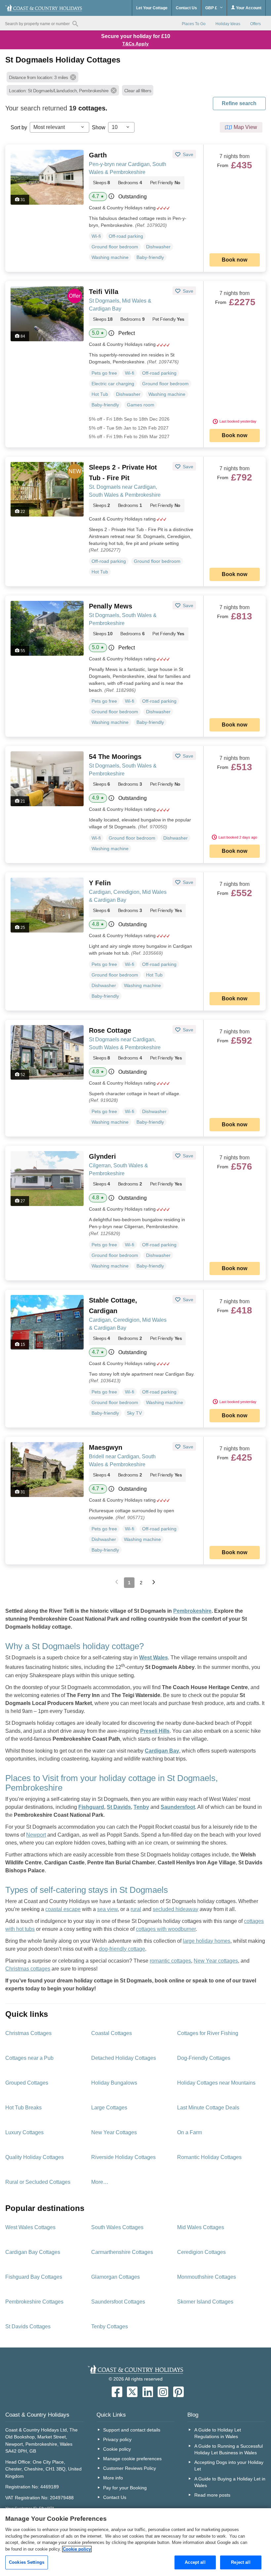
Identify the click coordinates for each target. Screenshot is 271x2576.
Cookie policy (117, 2449)
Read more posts (212, 2495)
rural (136, 1909)
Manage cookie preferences (132, 2459)
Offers (255, 24)
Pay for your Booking (125, 2488)
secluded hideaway (175, 1909)
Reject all (241, 2562)
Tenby (141, 1807)
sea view (107, 1909)
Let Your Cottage (152, 8)
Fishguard (91, 1807)
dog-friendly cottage (122, 1949)
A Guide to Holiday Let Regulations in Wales (218, 2433)
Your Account (248, 8)
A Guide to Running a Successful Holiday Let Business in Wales (229, 2449)
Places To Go (194, 24)
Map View (245, 127)
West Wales (154, 1658)
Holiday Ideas (228, 24)
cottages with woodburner (166, 1929)
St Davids (119, 1807)
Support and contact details (132, 2430)
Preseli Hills (155, 1731)
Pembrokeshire (192, 1611)
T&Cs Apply (135, 44)
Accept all (195, 2562)
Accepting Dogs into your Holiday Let (229, 2466)
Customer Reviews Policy (130, 2468)
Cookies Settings (27, 2562)
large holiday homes (207, 1941)
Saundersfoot (178, 1807)
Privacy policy (117, 2439)
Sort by (19, 127)
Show (99, 127)
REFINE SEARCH (239, 103)
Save (187, 154)
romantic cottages (170, 1961)
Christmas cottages (28, 1969)
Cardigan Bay (162, 1751)
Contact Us (186, 8)
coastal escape (63, 1909)
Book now (234, 260)
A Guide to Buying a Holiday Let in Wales (230, 2482)
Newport (36, 1835)
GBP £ (212, 8)
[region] (135, 2542)
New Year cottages (216, 1961)
